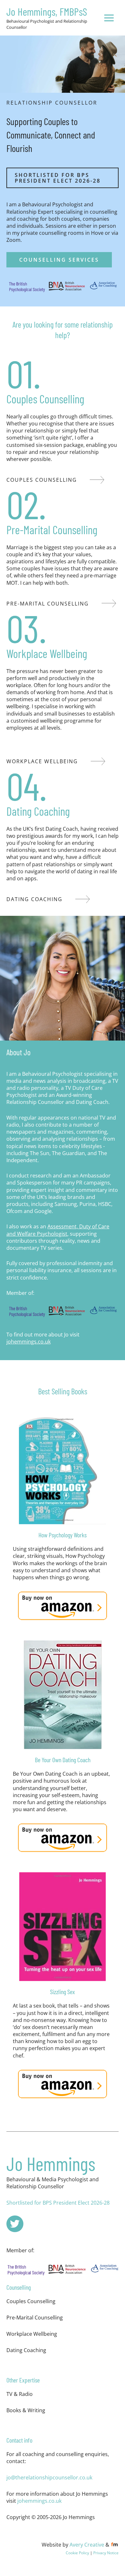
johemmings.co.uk (29, 1341)
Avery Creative (87, 2544)
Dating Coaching (26, 2350)
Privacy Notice (106, 2553)
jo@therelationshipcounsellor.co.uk (49, 2477)
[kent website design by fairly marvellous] (115, 2544)
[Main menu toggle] (109, 18)
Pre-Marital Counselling (35, 2317)
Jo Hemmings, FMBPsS (47, 12)
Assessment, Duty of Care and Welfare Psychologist (58, 1230)
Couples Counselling (31, 2301)
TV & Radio (20, 2394)
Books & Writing (26, 2410)
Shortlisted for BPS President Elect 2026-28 (58, 2203)
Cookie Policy (77, 2553)
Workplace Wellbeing (32, 2334)
